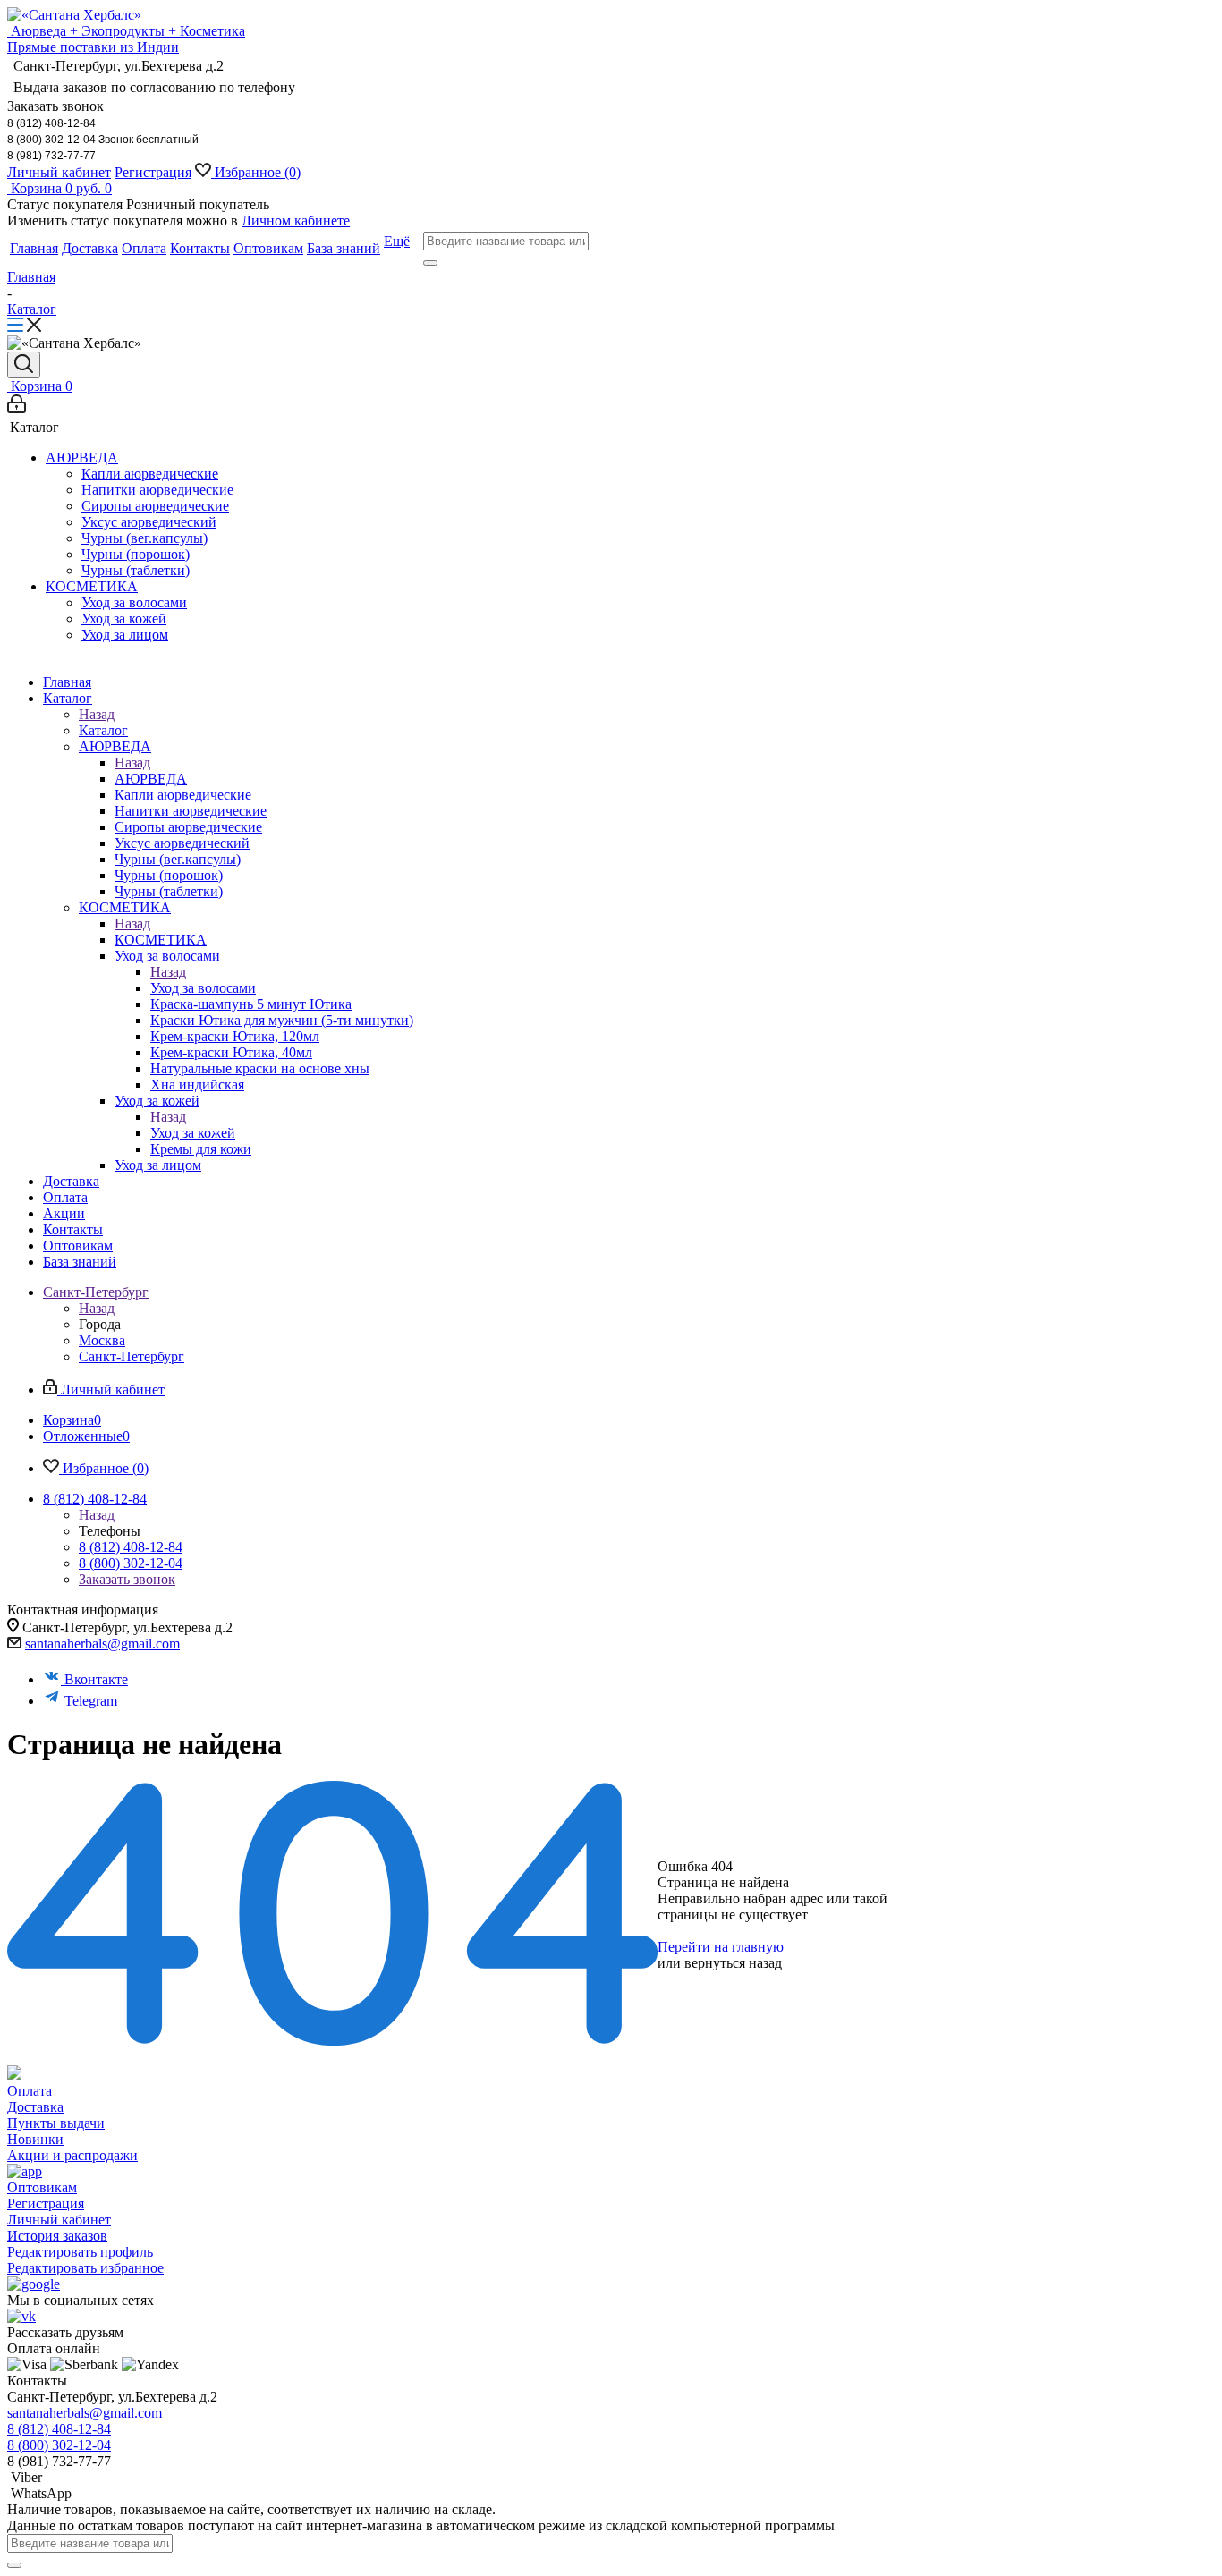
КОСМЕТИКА (161, 940)
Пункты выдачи (56, 2123)
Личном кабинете (296, 220)
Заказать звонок (127, 1579)
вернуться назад (733, 1963)
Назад (97, 714)
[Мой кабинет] (17, 408)
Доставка (35, 2107)
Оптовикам (42, 2187)
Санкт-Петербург (132, 1356)
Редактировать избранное (85, 2268)
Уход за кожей (193, 1133)
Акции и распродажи (72, 2155)
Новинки (35, 2139)
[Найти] (430, 263)
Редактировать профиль (80, 2252)
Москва (102, 1340)
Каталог (103, 730)
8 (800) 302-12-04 (131, 1563)
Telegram (91, 1701)
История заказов (57, 2236)
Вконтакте (96, 1679)
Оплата (30, 2091)
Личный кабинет (59, 172)
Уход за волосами (203, 988)
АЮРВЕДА (151, 779)
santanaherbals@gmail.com (102, 1644)
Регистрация (153, 172)
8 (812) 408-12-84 (131, 1547)
